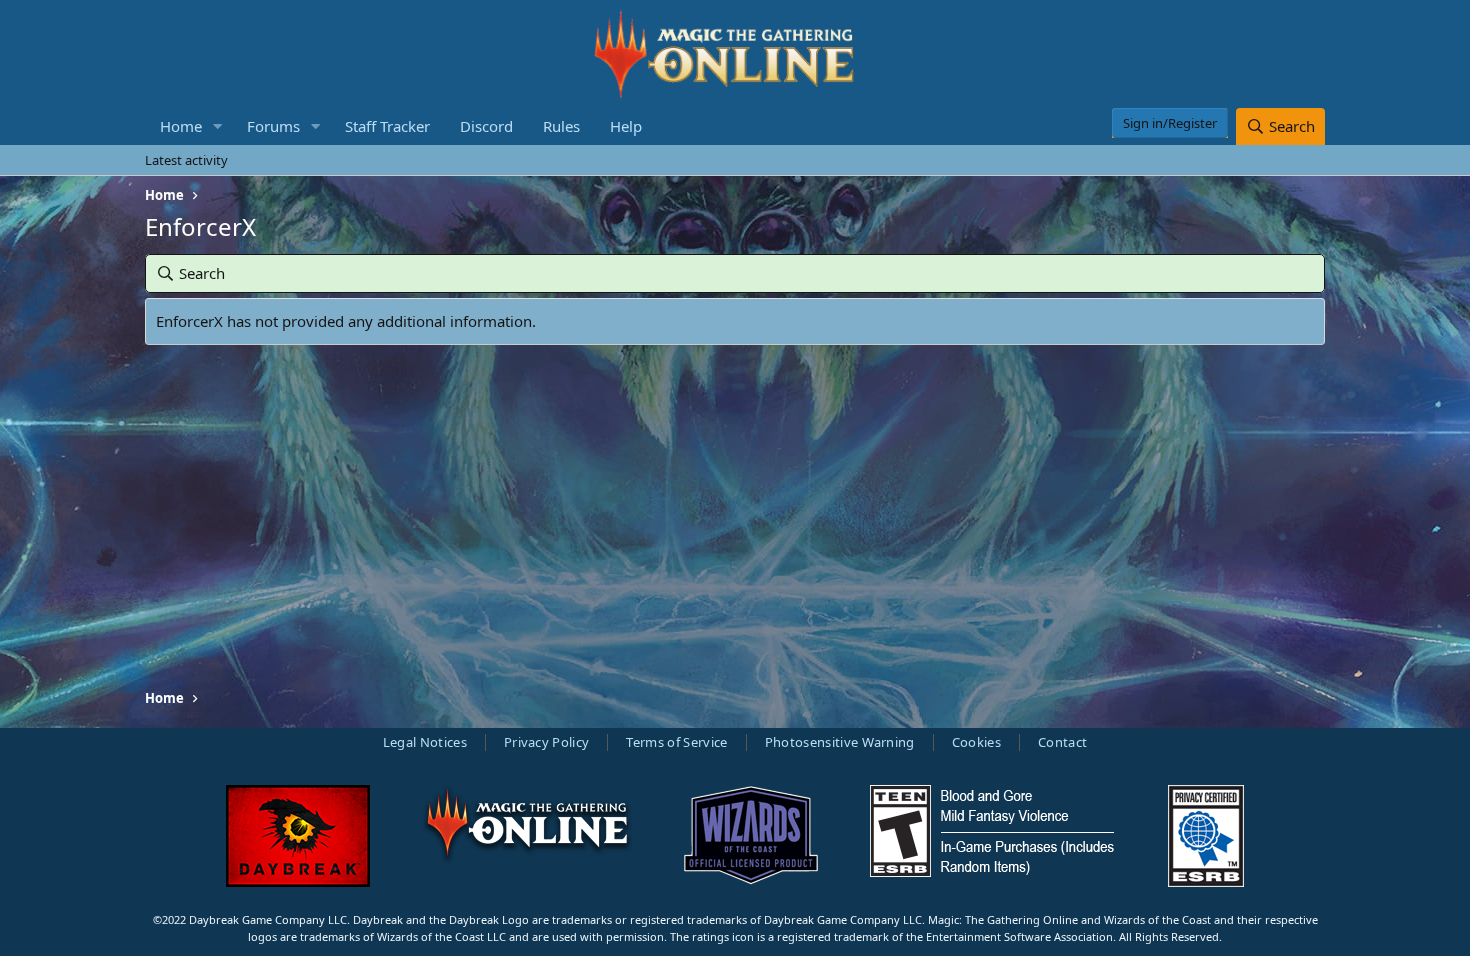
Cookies (976, 742)
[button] (218, 126)
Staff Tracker (387, 126)
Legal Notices (425, 742)
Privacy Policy (547, 742)
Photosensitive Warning (840, 742)
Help (626, 126)
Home (181, 126)
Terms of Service (676, 742)
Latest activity (186, 160)
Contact (1062, 742)
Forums (273, 126)
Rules (561, 126)
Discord (486, 126)
